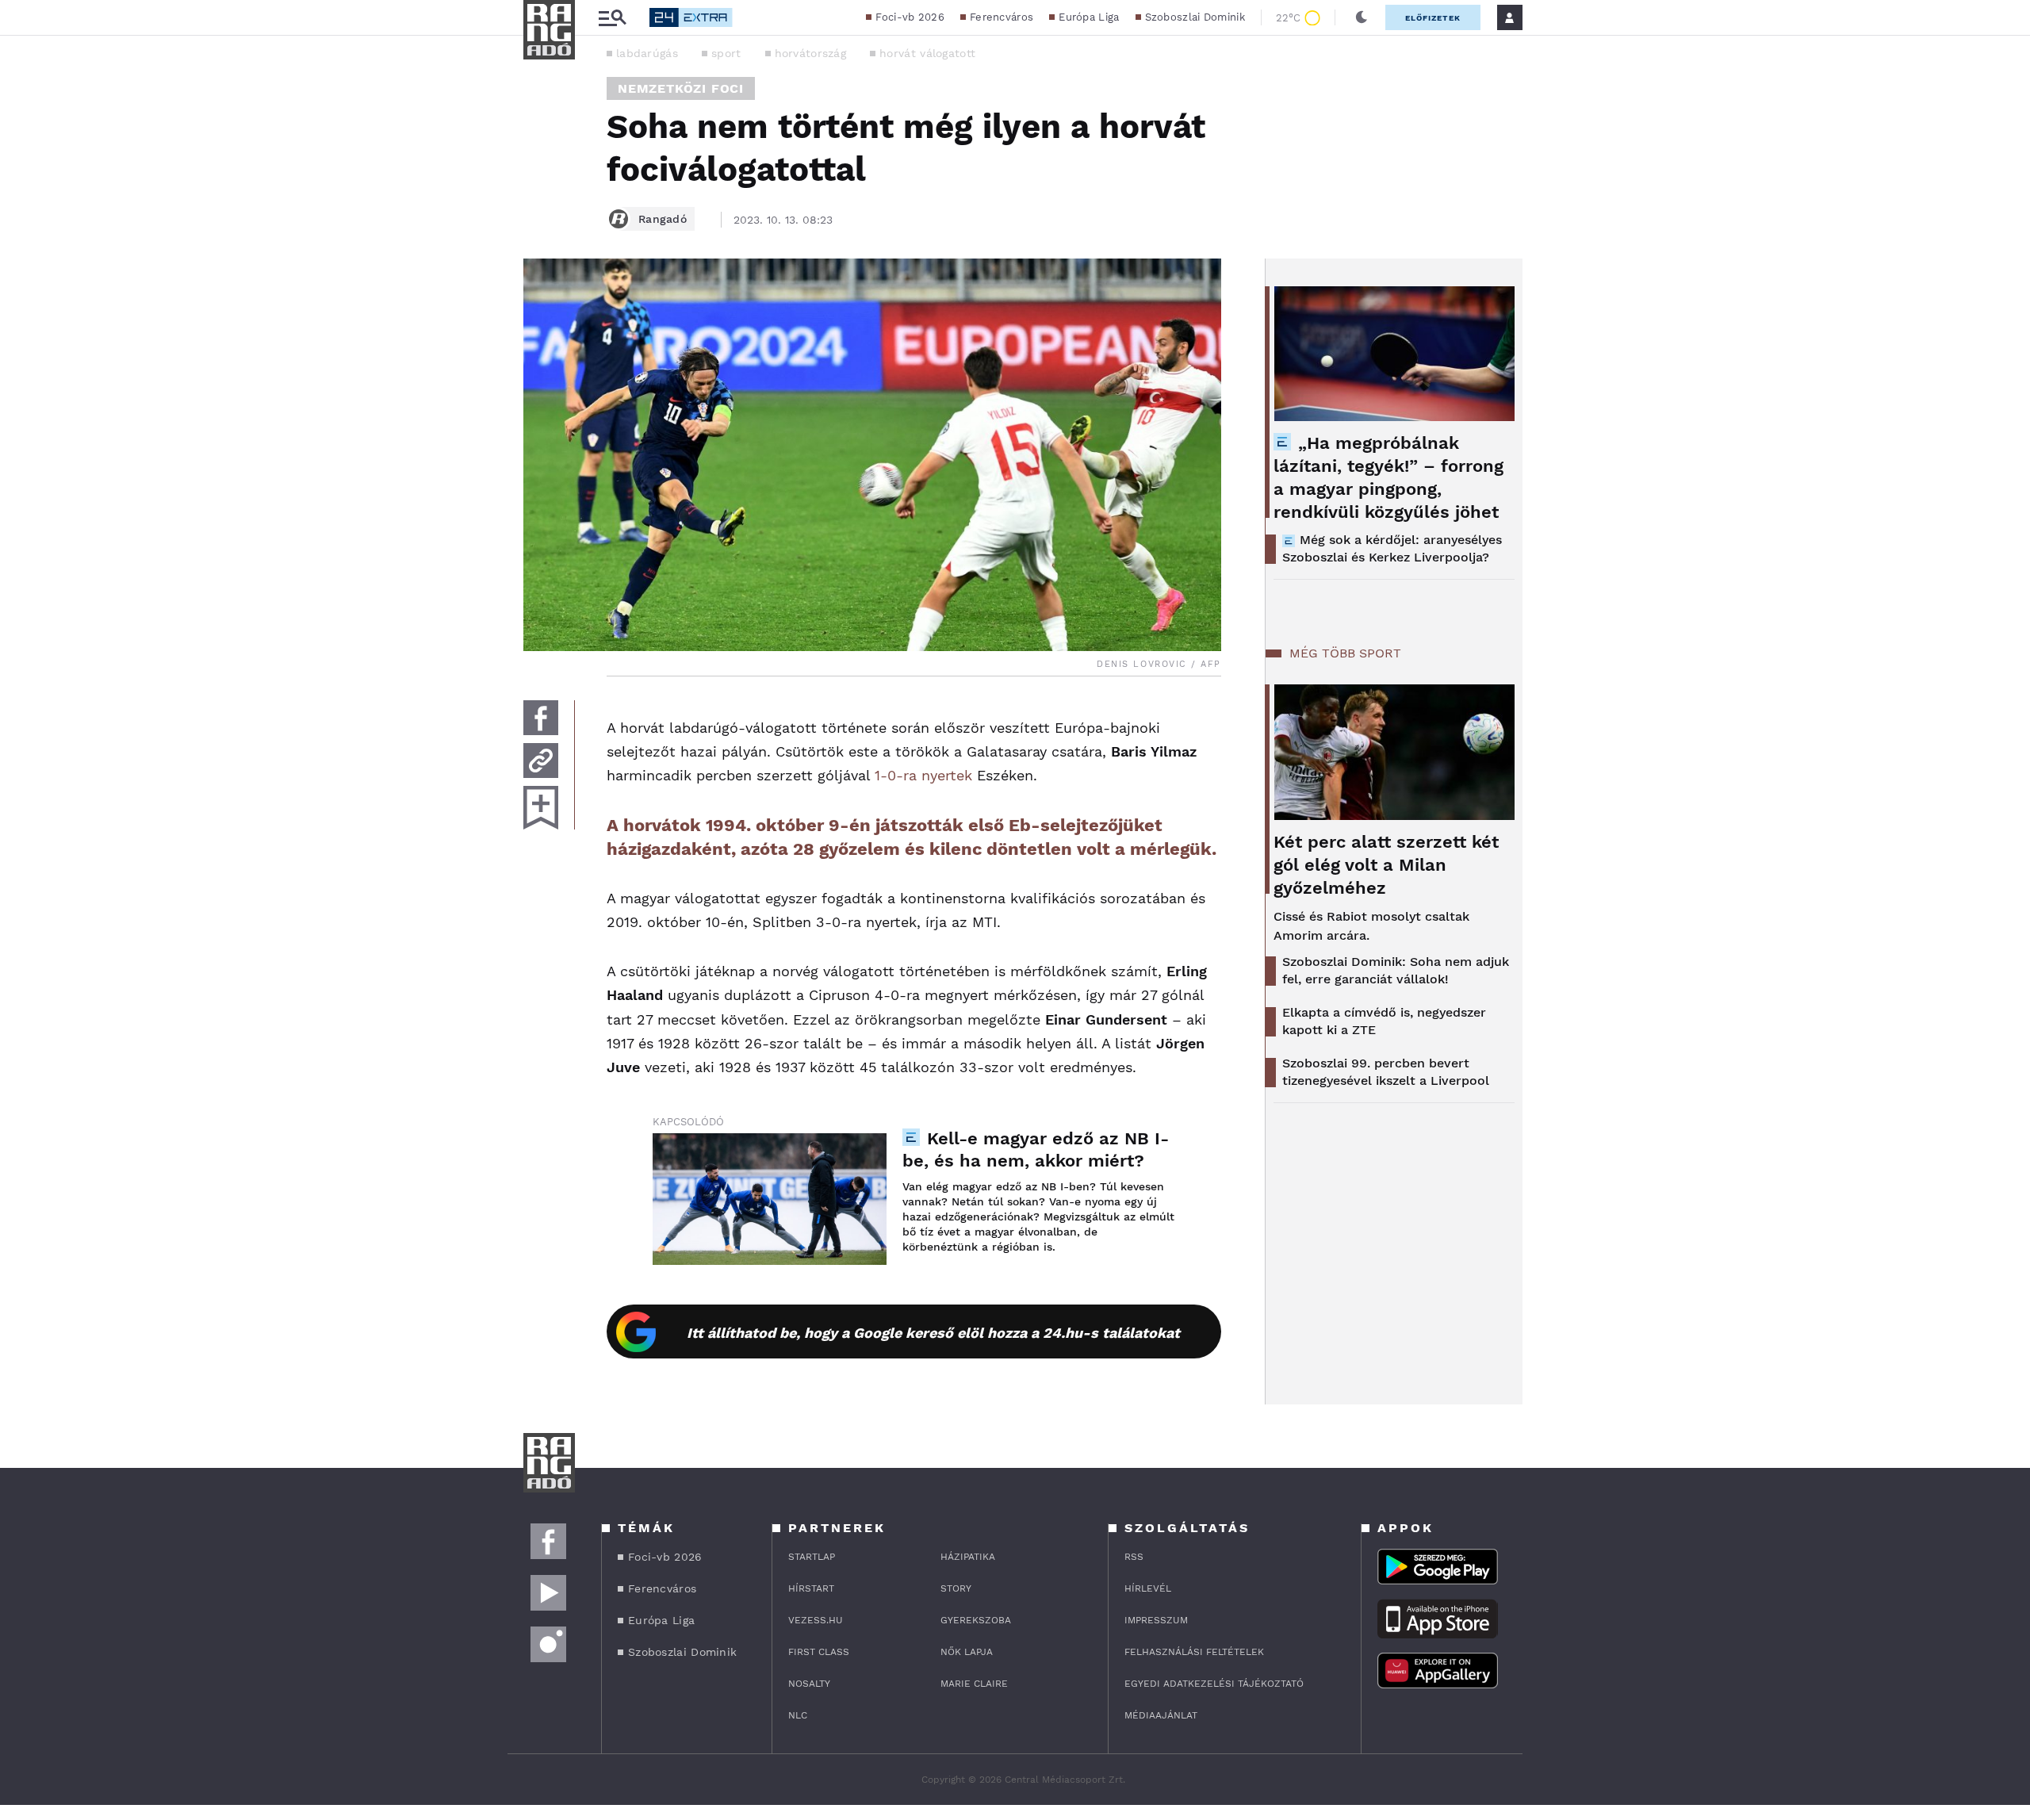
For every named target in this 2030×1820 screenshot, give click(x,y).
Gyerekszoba (976, 1620)
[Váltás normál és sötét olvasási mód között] (1362, 17)
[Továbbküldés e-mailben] (541, 761)
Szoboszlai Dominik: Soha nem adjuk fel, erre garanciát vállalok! (1396, 970)
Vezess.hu (816, 1620)
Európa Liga (1089, 17)
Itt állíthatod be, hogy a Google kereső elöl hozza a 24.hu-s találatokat (933, 1333)
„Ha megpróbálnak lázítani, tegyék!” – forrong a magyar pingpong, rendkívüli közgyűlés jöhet (1388, 477)
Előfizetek (1433, 18)
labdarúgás (647, 53)
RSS (1134, 1557)
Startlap (812, 1557)
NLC (798, 1715)
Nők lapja (967, 1652)
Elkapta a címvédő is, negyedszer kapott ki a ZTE (1384, 1021)
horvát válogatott (927, 53)
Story (956, 1588)
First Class (819, 1652)
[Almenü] (612, 18)
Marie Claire (974, 1684)
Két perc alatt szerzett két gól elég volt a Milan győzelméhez (1386, 865)
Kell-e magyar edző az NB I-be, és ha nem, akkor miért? (1036, 1149)
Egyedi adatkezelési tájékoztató (1214, 1684)
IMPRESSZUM (1156, 1620)
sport (726, 53)
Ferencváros (1002, 17)
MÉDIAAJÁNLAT (1161, 1715)
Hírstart (811, 1588)
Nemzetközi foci (681, 88)
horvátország (811, 53)
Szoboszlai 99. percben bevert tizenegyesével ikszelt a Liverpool (1386, 1072)
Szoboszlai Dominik (1195, 17)
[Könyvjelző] (541, 808)
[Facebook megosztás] (541, 718)
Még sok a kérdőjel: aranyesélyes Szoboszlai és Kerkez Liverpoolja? (1392, 548)
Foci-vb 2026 (910, 17)
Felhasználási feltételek (1194, 1652)
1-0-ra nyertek (923, 775)
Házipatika (968, 1557)
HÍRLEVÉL (1148, 1588)
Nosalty (809, 1684)
